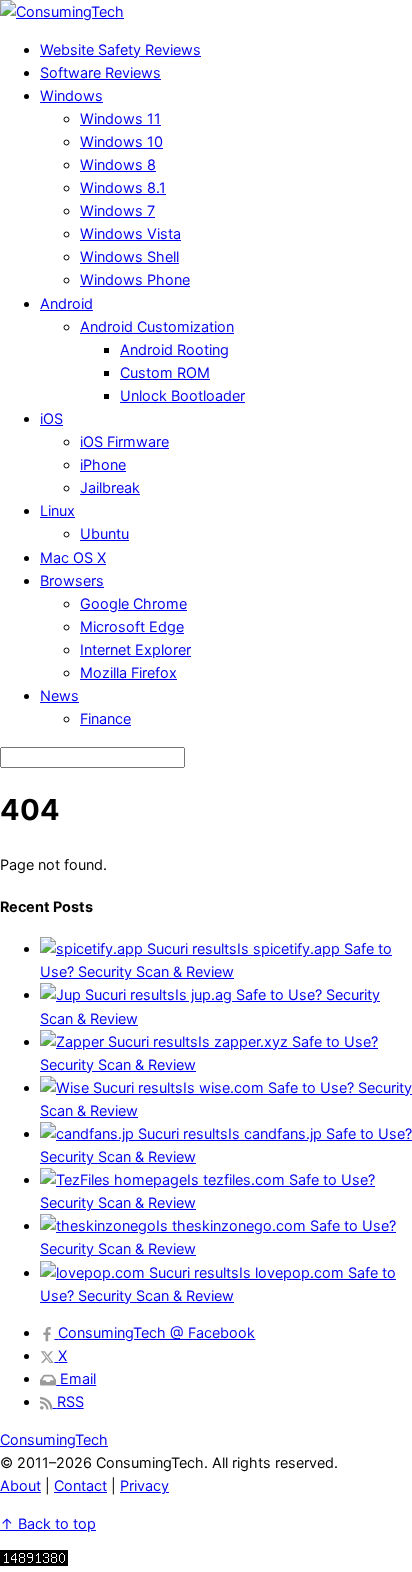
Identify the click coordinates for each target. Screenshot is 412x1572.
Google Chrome (133, 603)
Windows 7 (117, 210)
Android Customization (157, 326)
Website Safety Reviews (120, 49)
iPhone (103, 464)
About (20, 1485)
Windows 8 (118, 164)
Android (66, 303)
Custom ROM (165, 372)
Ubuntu (104, 533)
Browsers (72, 580)
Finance (105, 718)
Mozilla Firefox (128, 672)
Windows (71, 95)
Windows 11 (120, 118)
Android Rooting (174, 349)
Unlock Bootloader (182, 395)
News (59, 695)
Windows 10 (121, 141)
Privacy (144, 1485)
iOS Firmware (124, 441)
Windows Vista (130, 233)
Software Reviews (100, 72)
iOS (51, 418)
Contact (80, 1485)
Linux (57, 510)
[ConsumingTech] (62, 11)
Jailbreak (110, 487)
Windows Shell (129, 256)
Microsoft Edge (132, 626)
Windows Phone (135, 279)
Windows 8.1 (123, 187)
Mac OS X (73, 557)
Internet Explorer (135, 649)
